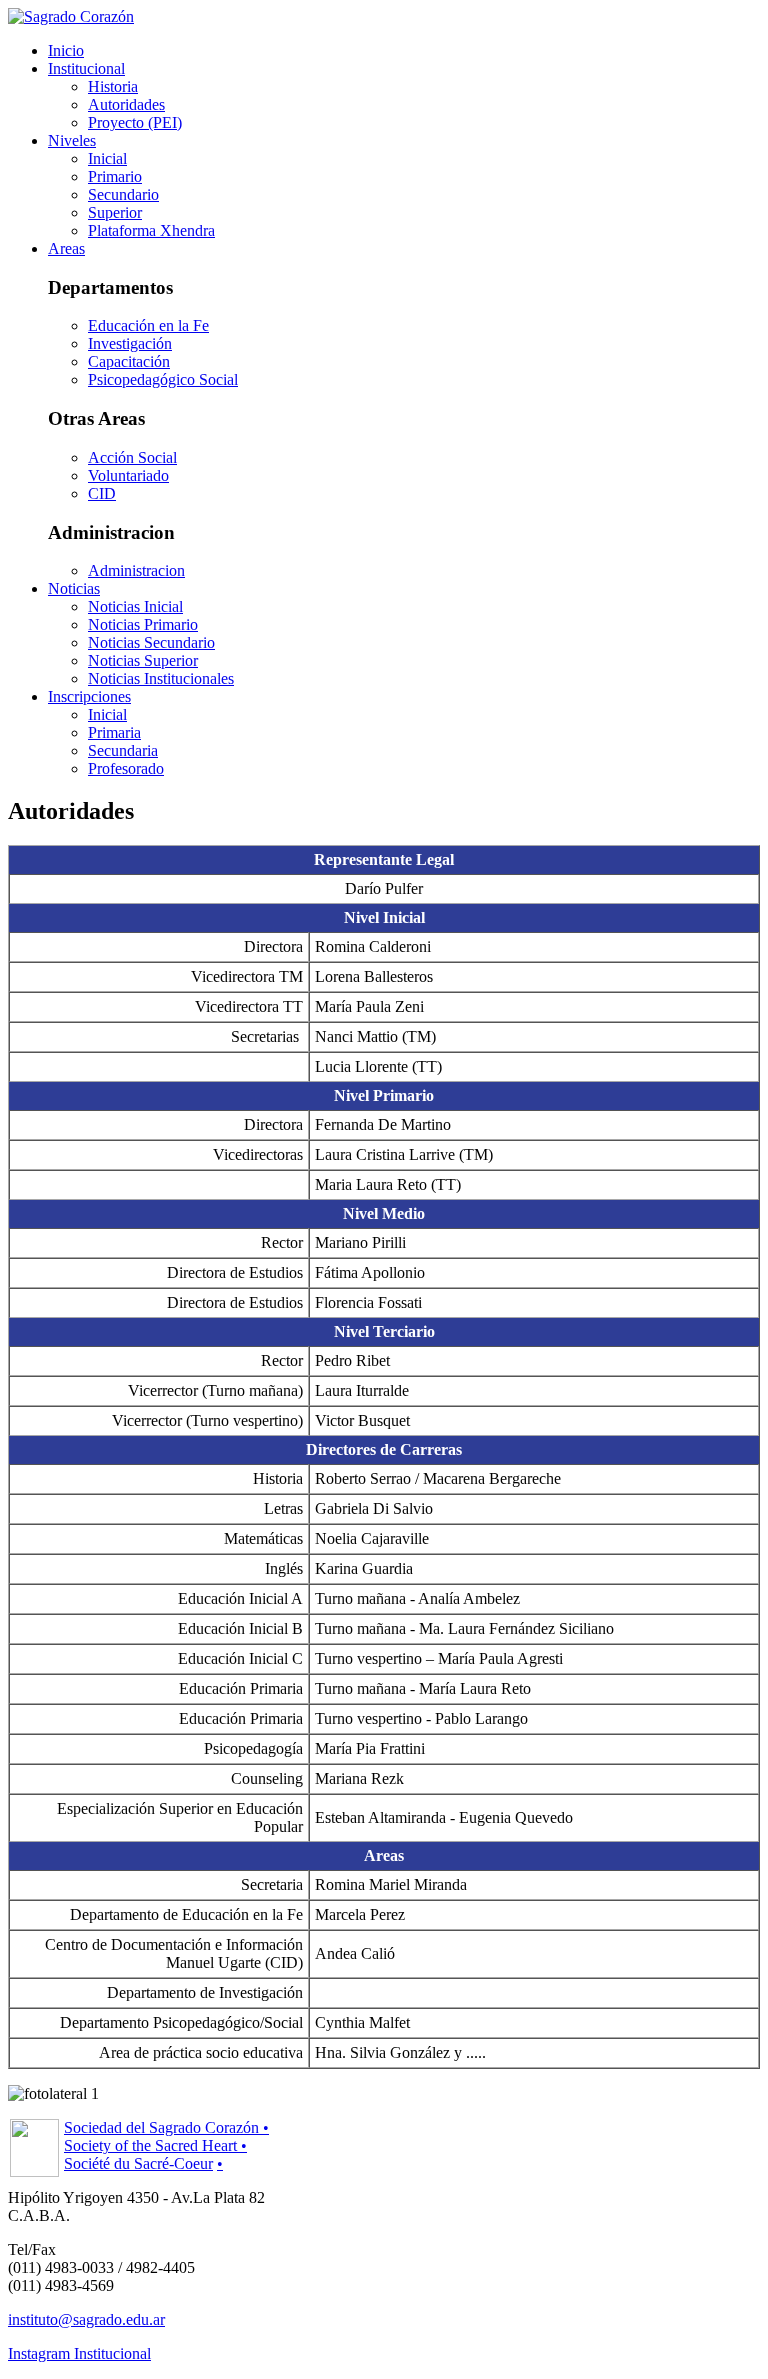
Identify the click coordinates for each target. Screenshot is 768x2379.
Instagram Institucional (79, 2353)
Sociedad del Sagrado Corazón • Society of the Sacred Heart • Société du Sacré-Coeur (166, 2145)
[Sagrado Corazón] (71, 16)
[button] (86, 68)
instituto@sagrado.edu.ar (86, 2319)
